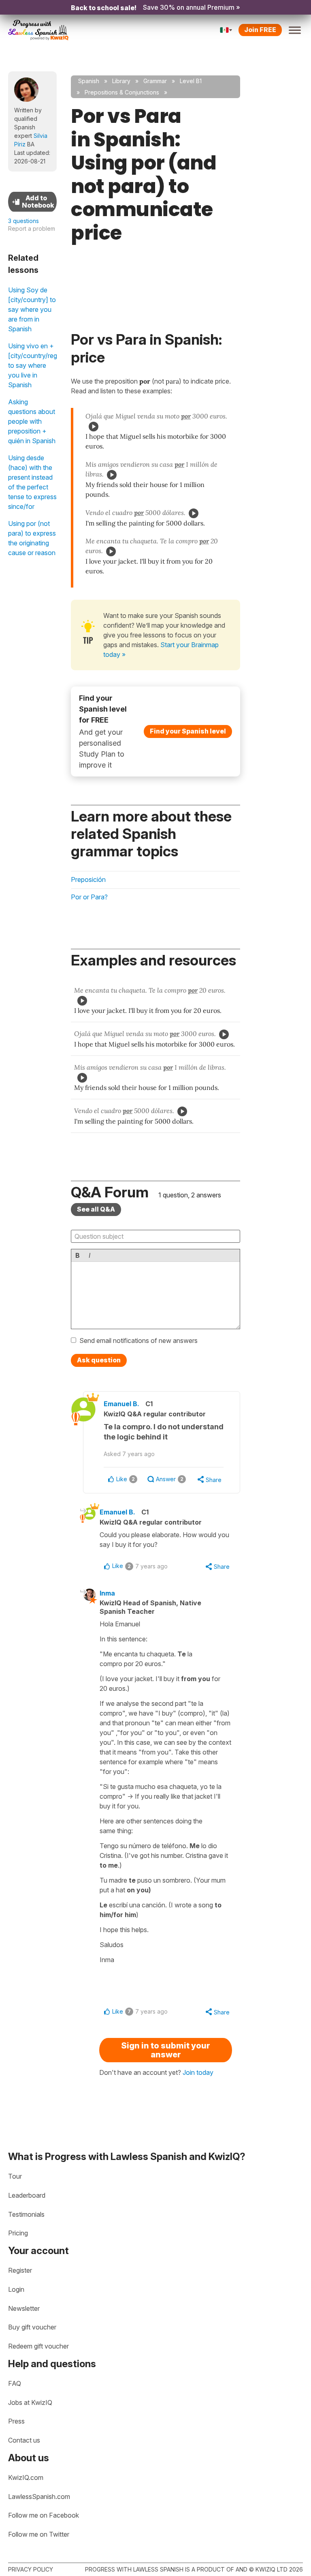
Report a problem (32, 228)
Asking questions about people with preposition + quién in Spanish (32, 421)
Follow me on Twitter (39, 2534)
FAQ (15, 2383)
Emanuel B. (121, 1404)
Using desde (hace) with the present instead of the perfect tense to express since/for (32, 482)
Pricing (18, 2233)
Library (121, 81)
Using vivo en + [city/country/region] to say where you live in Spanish (32, 365)
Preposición (88, 879)
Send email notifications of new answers (138, 1341)
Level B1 (191, 81)
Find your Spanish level (188, 731)
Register (20, 2270)
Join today (198, 2072)
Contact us (24, 2440)
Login (16, 2289)
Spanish (89, 81)
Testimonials (26, 2214)
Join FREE (260, 30)
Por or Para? (89, 897)
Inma (107, 1593)
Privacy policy (31, 2569)
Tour (15, 2176)
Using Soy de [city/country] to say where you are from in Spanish (32, 309)
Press (16, 2421)
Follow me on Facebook (44, 2515)
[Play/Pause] (94, 427)
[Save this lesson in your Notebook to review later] (32, 202)
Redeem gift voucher (38, 2346)
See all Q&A (96, 1209)
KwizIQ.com (26, 2477)
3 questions (23, 221)
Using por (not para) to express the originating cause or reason (32, 538)
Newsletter (24, 2308)
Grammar (155, 81)
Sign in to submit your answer (166, 2050)
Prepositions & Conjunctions (122, 92)
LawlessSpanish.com (39, 2497)
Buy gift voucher (32, 2327)
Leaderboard (27, 2195)
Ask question (99, 1360)
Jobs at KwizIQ (30, 2402)
